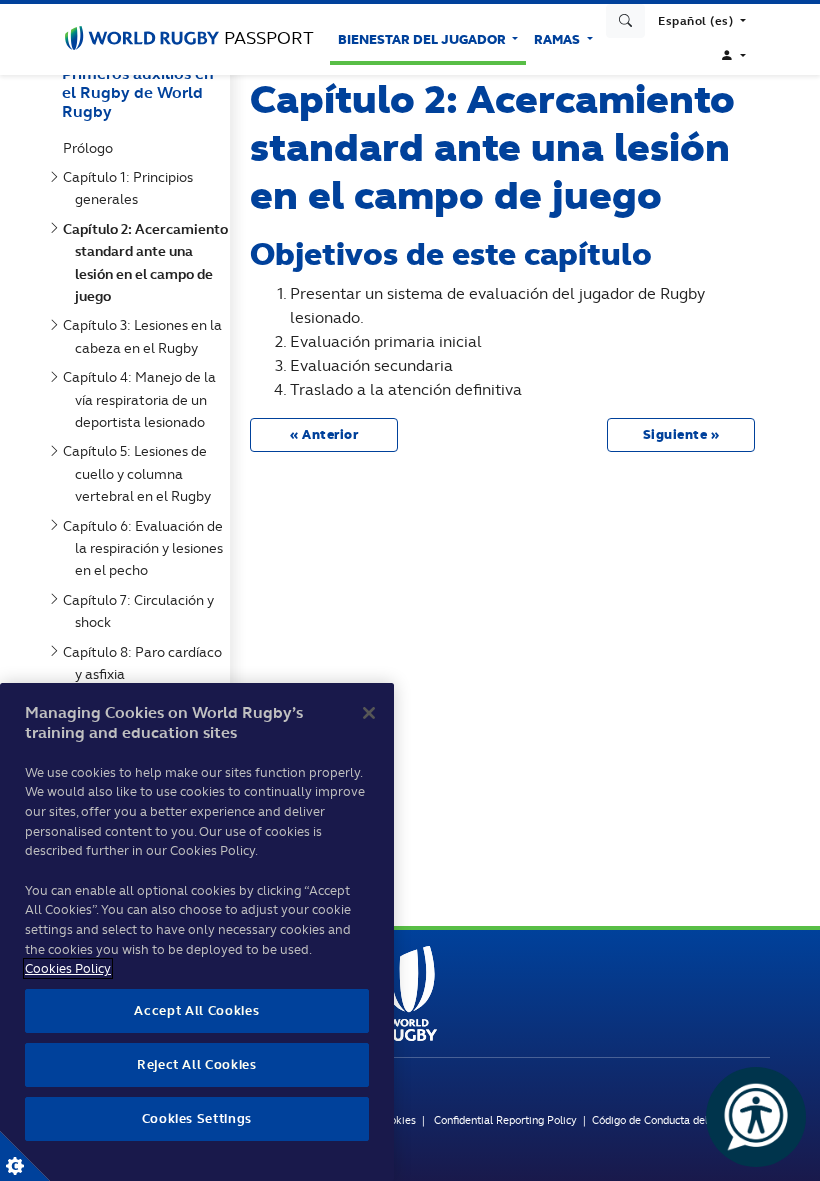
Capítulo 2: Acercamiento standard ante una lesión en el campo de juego (149, 262)
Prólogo (92, 148)
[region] (197, 932)
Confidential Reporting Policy (507, 1120)
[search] (626, 21)
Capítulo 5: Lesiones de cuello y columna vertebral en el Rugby (141, 473)
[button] (702, 21)
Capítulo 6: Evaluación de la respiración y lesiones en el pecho (147, 548)
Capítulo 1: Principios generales (132, 188)
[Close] (369, 713)
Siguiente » (681, 434)
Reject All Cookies (197, 1064)
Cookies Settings (25, 1156)
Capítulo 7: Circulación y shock (142, 611)
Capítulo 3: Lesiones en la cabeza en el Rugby (146, 336)
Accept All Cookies (196, 1010)
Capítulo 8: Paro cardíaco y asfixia (146, 663)
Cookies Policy (68, 968)
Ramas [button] (558, 39)
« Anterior (324, 434)
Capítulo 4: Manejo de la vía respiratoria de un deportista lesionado (143, 399)
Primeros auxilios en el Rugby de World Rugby (138, 92)
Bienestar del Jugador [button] (423, 39)
